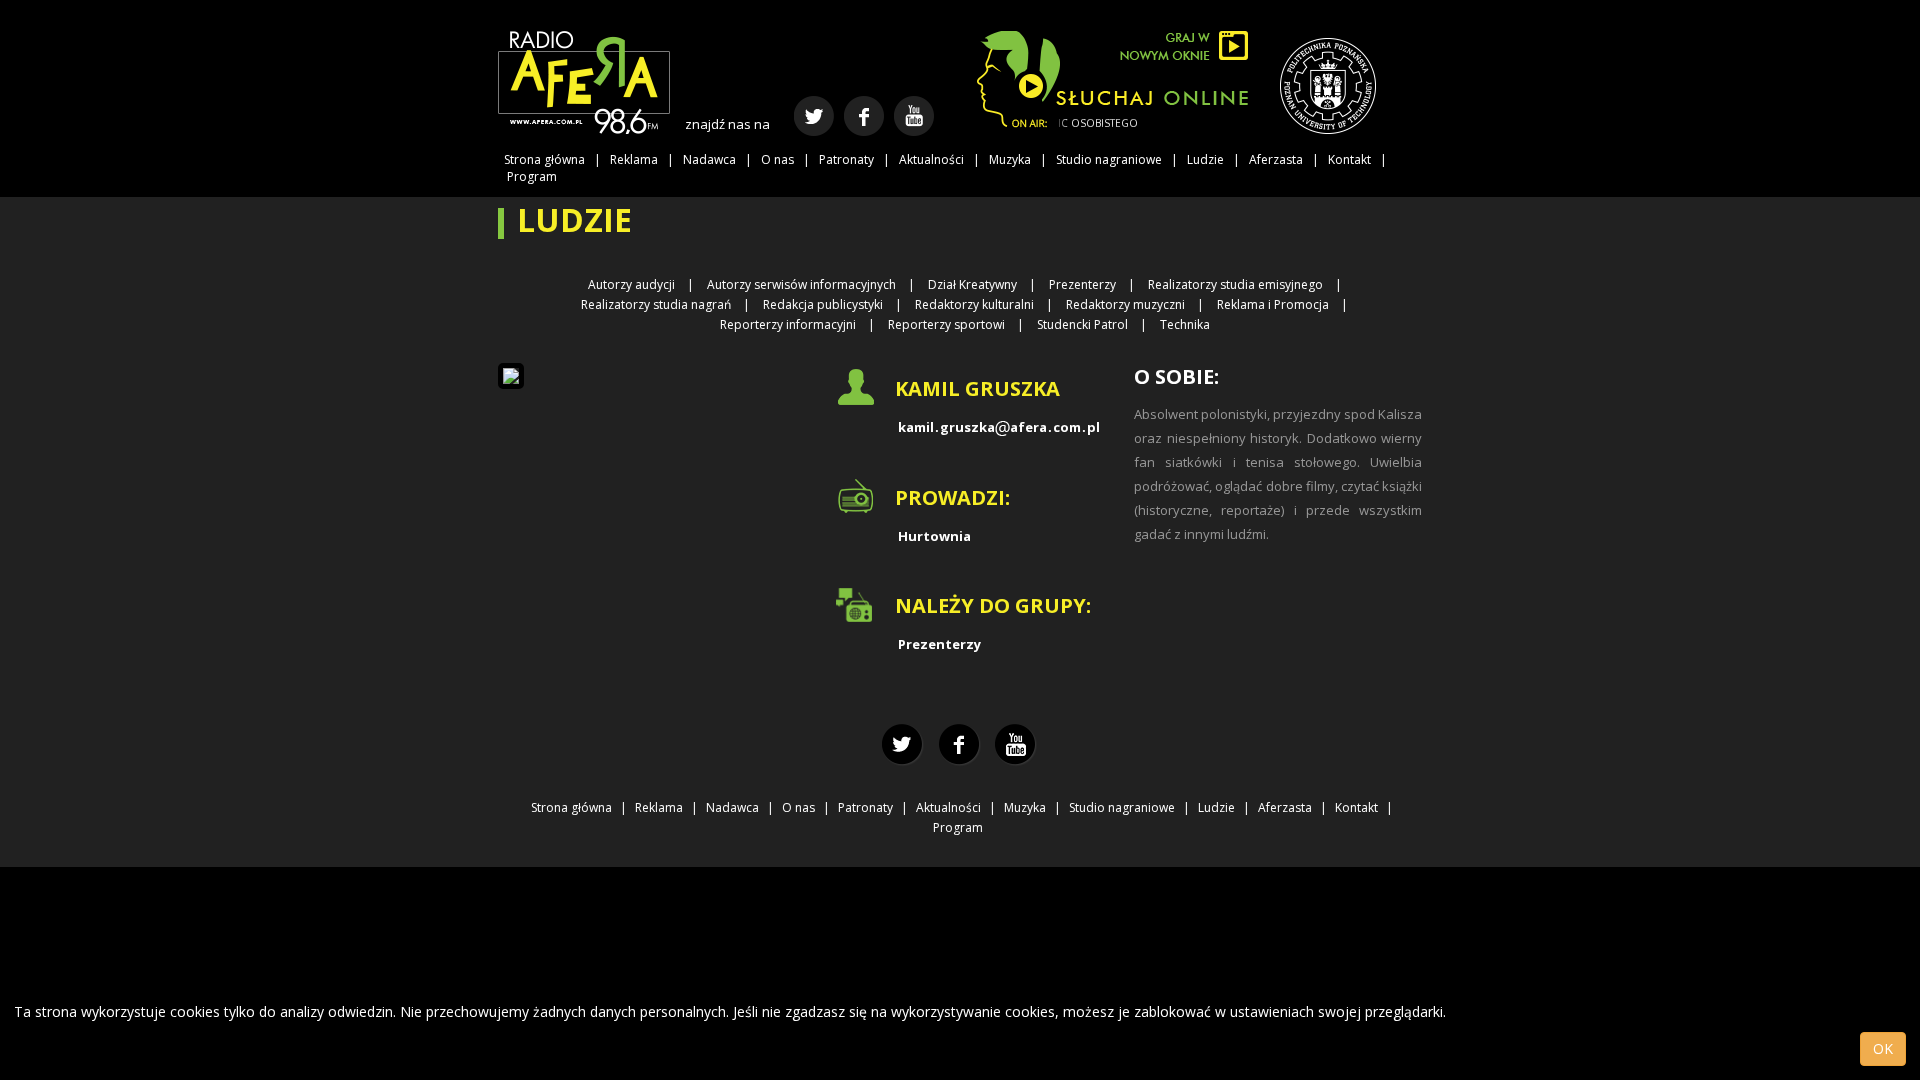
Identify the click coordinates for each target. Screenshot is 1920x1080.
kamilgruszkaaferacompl (999, 427)
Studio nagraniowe (1109, 159)
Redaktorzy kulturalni (974, 304)
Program (532, 176)
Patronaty (846, 159)
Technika (1185, 324)
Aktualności (931, 159)
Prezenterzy (1082, 284)
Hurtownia (934, 536)
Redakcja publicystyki (823, 304)
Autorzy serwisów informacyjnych (801, 284)
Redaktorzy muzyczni (1125, 304)
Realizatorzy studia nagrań (656, 304)
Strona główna (544, 159)
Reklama (634, 159)
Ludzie (1205, 159)
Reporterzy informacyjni (788, 324)
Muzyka (1010, 159)
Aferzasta (1276, 159)
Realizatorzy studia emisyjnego (1235, 284)
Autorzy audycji (631, 284)
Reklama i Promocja (1273, 304)
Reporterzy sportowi (946, 324)
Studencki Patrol (1082, 324)
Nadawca (709, 159)
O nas (777, 159)
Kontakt (1349, 159)
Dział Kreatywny (972, 284)
